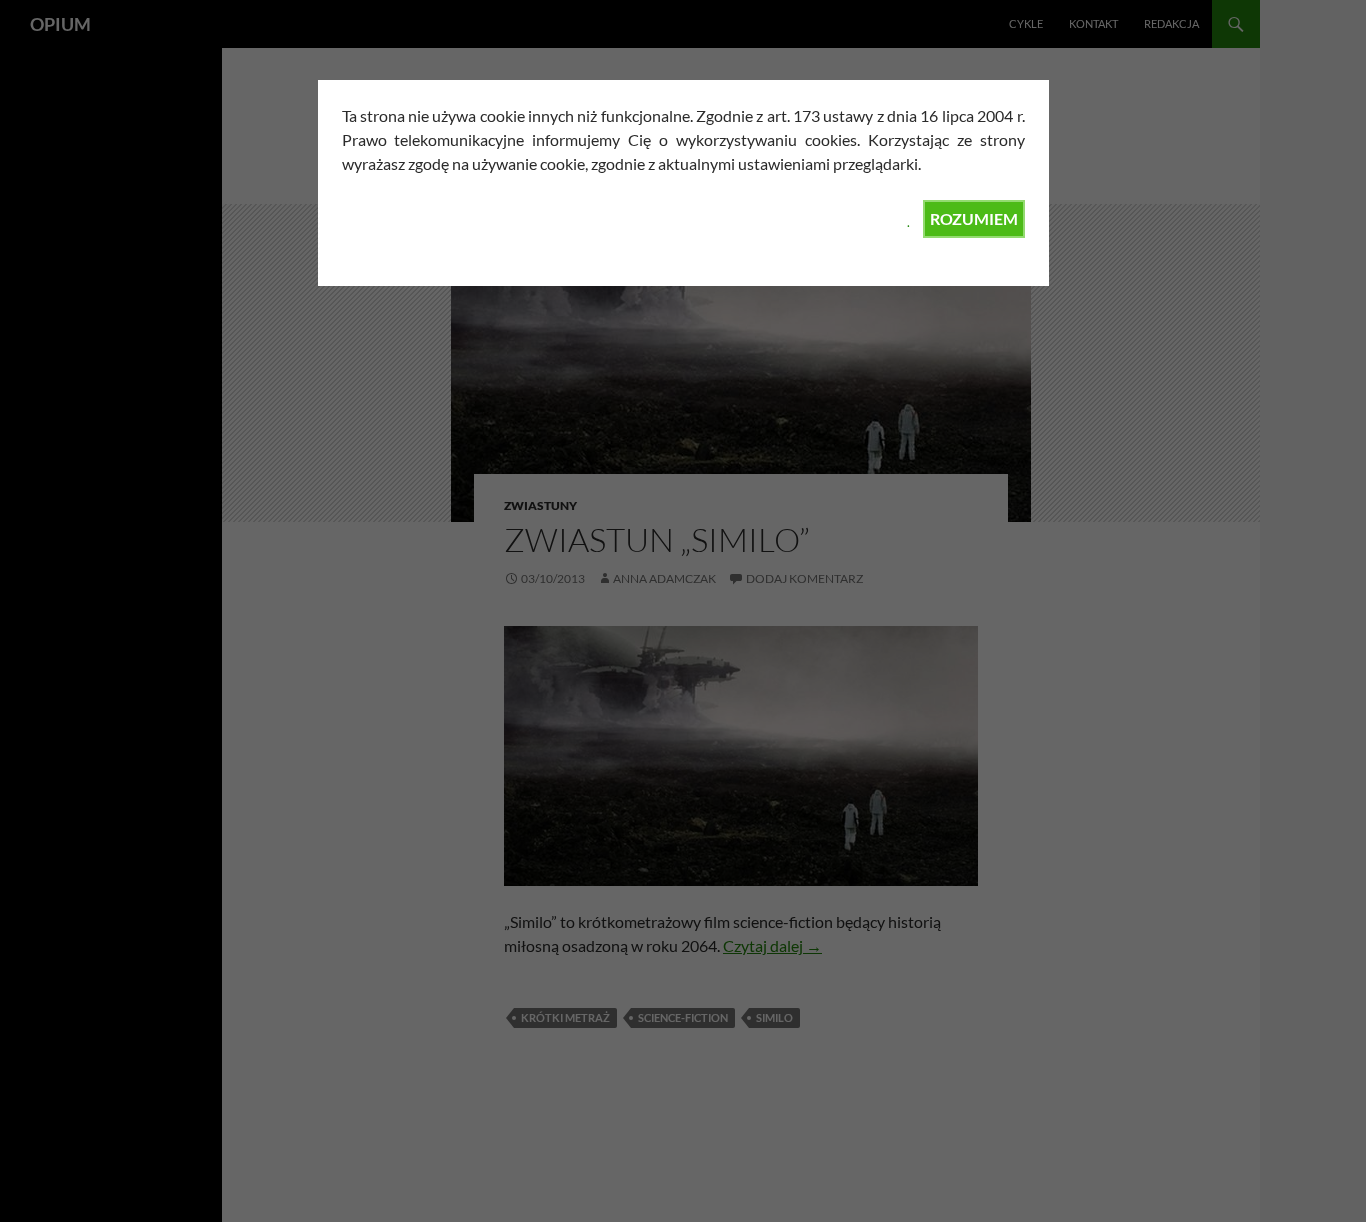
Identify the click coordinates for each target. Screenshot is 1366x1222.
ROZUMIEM (974, 218)
